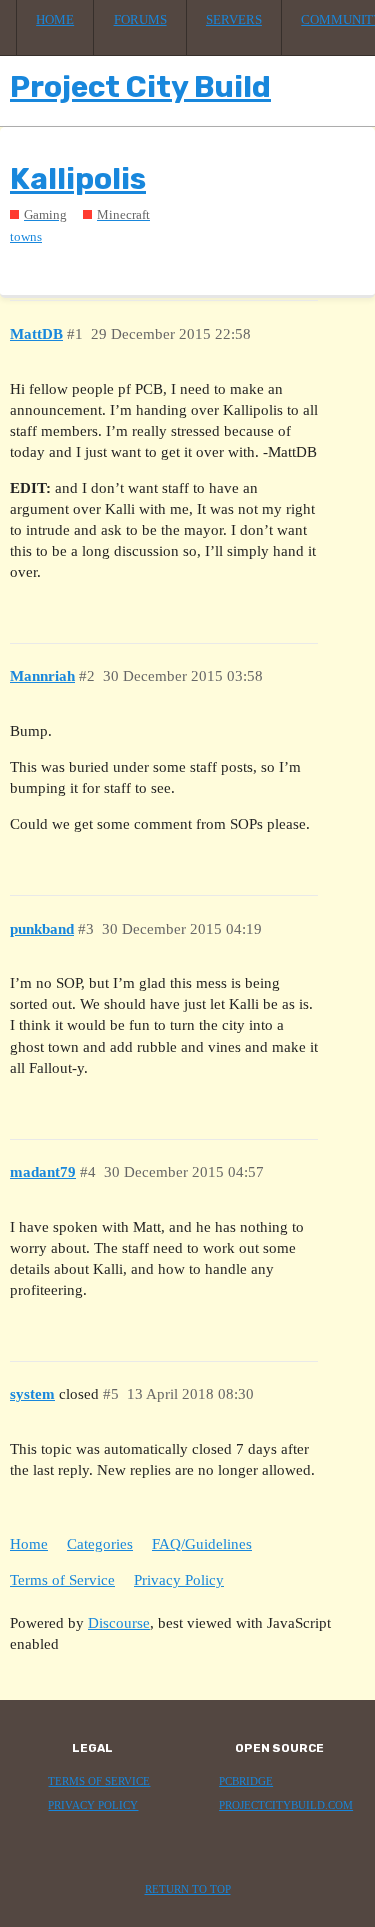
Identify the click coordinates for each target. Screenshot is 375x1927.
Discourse (119, 1623)
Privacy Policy (179, 1580)
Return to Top (188, 1889)
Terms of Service (62, 1580)
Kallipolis (78, 179)
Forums (140, 20)
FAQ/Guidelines (202, 1544)
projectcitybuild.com (286, 1805)
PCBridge (246, 1781)
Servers (234, 20)
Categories (100, 1544)
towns (26, 236)
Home (55, 20)
